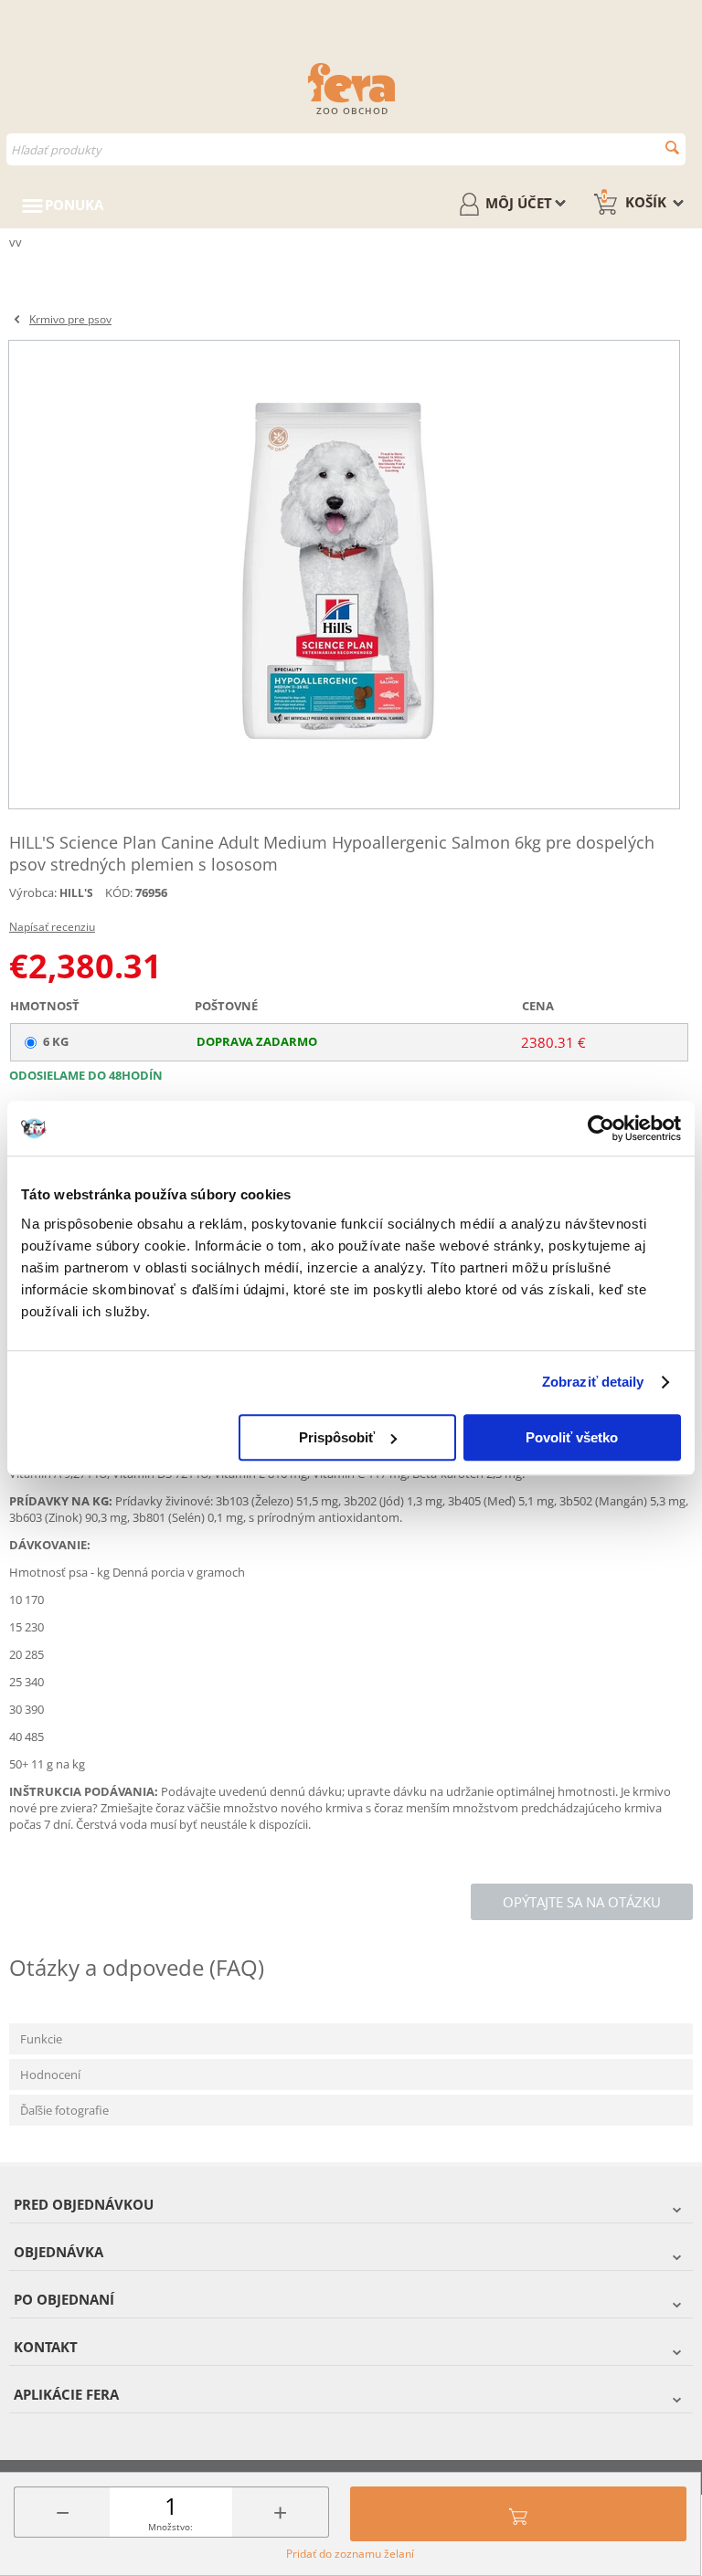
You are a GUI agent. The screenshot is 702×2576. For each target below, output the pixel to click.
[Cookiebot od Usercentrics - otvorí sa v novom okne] (601, 1128)
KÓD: (119, 892)
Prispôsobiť (337, 1437)
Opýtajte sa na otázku (582, 1902)
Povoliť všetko (572, 1437)
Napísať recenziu (52, 927)
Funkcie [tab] (41, 2039)
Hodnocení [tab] (50, 2075)
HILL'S (76, 893)
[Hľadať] (672, 148)
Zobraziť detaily (593, 1382)
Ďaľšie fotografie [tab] (64, 2110)
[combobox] (346, 149)
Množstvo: (170, 2527)
